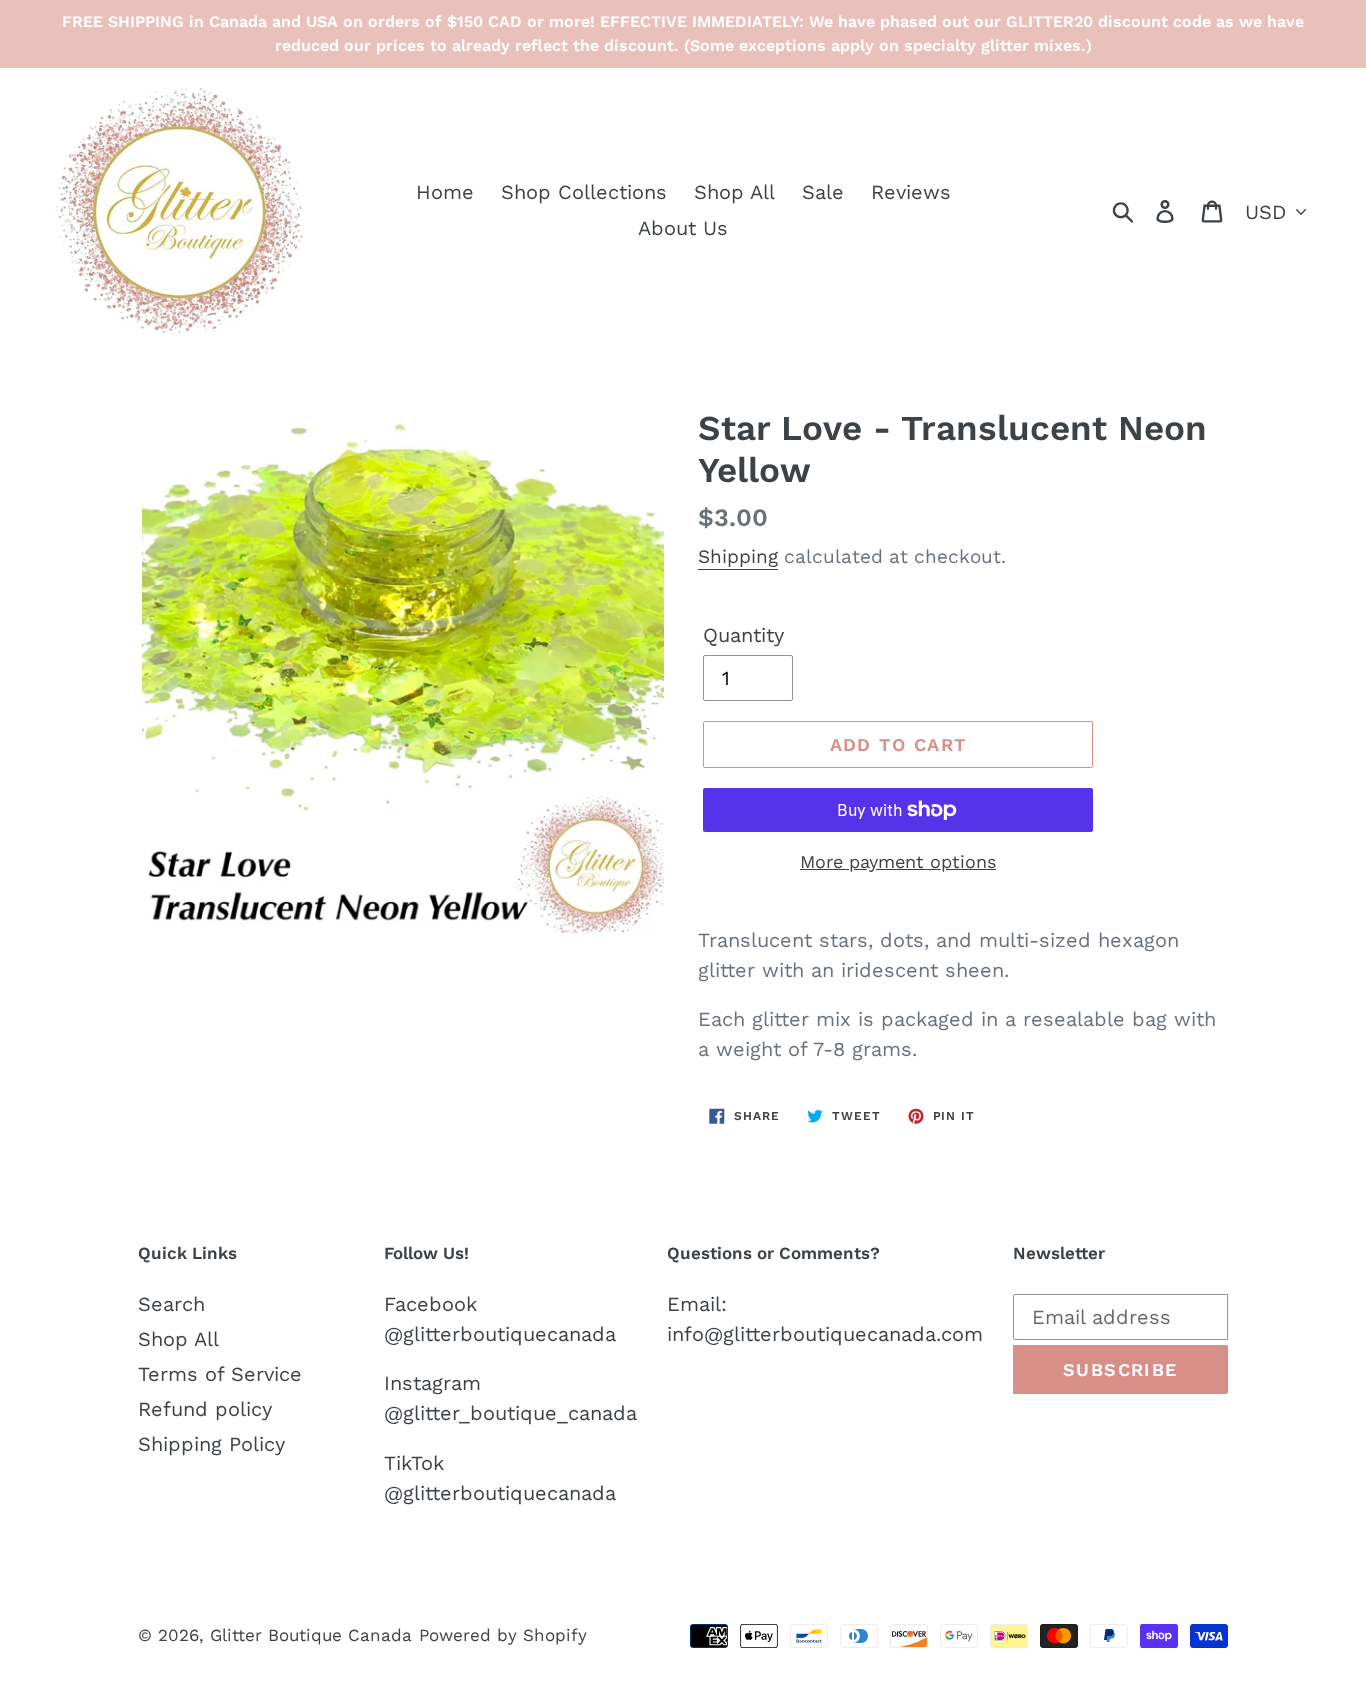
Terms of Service (220, 1374)
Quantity (743, 635)
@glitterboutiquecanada (500, 1334)
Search (171, 1304)
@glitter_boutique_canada (510, 1413)
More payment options (898, 861)
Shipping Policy (211, 1444)
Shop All (178, 1339)
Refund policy (205, 1409)
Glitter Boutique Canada (311, 1635)
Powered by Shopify (503, 1635)
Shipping (738, 556)
